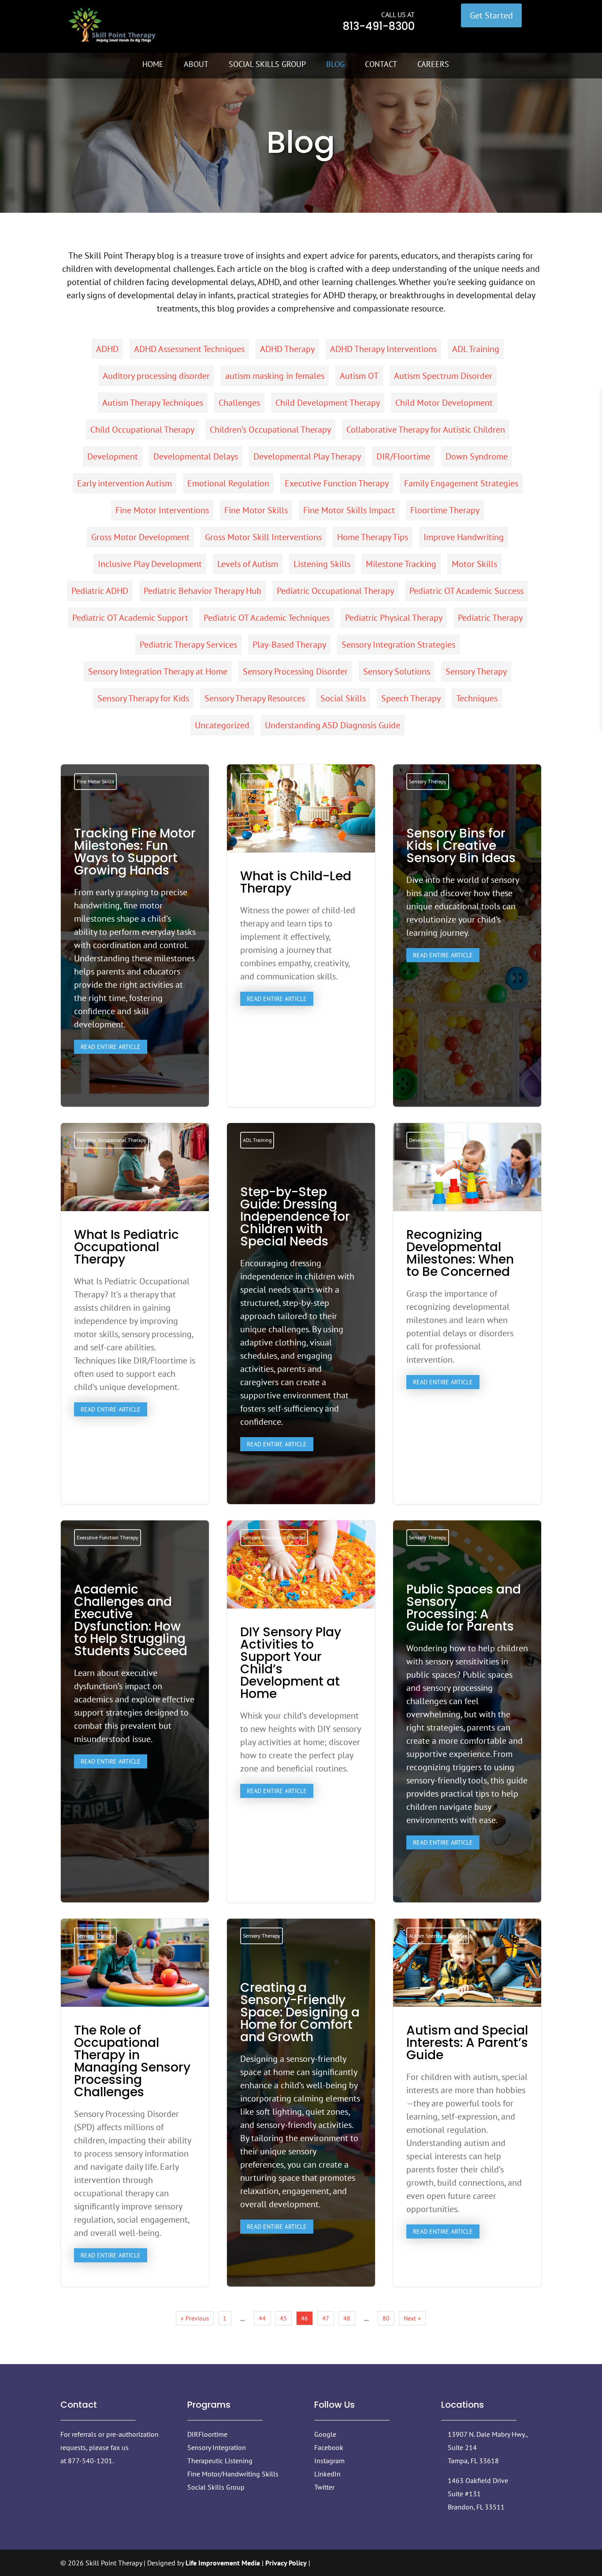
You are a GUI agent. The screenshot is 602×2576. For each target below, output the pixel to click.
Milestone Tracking (401, 564)
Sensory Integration (217, 2447)
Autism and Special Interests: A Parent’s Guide (467, 2103)
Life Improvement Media (223, 2563)
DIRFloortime (207, 2434)
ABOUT (196, 64)
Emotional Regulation (228, 483)
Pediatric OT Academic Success (466, 591)
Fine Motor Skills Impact (349, 510)
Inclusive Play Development (150, 564)
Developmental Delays (196, 456)
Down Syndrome (477, 456)
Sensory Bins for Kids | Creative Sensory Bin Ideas (467, 897)
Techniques (477, 698)
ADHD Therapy (287, 349)
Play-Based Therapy (289, 645)
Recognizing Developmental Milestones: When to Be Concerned (467, 1314)
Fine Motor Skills (256, 510)
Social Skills (343, 698)
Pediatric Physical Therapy (394, 618)
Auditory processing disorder (156, 376)
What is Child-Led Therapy (301, 936)
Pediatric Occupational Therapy (335, 591)
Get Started (491, 15)
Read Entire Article (111, 1047)
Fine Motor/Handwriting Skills (233, 2474)
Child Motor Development (444, 403)
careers (433, 64)
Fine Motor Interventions (162, 510)
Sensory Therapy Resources (255, 698)
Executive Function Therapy (337, 483)
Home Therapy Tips (373, 537)
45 (283, 2318)
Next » (412, 2318)
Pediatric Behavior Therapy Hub (203, 591)
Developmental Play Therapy (307, 456)
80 (386, 2318)
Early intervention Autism (124, 483)
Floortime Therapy (445, 510)
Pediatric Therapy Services (188, 645)
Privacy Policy (286, 2563)
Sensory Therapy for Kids (143, 698)
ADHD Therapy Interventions (383, 349)
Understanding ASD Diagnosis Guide (333, 725)
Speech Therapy (411, 698)
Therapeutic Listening (220, 2461)
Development (113, 456)
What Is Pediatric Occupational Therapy (135, 1314)
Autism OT (359, 376)
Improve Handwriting (464, 537)
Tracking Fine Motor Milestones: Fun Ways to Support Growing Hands (135, 943)
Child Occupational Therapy (142, 430)
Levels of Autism (248, 564)
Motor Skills (474, 564)
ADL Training (476, 349)
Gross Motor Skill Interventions (263, 537)
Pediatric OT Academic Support (130, 618)
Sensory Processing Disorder (295, 671)
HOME (153, 64)
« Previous (195, 2318)
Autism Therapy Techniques (153, 403)
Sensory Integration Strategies (398, 645)
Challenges (239, 403)
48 (347, 2318)
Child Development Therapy (328, 403)
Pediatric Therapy (490, 618)
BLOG (335, 64)
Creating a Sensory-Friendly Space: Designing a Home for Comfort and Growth (301, 2110)
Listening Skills (322, 564)
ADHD (107, 349)
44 (262, 2318)
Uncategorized (222, 725)
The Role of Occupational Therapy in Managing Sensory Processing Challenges (135, 2103)
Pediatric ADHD (100, 591)
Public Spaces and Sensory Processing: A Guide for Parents (467, 1719)
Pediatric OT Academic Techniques (267, 618)
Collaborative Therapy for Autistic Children (426, 430)
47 (326, 2318)
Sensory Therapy (476, 671)
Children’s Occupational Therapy (270, 430)
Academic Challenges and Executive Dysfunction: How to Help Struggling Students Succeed (135, 1678)
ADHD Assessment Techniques (189, 349)
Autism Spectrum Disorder (443, 376)
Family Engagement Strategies (461, 483)
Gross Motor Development (140, 537)
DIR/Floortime (403, 456)
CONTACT (381, 64)
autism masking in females (275, 376)
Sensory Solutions (397, 671)
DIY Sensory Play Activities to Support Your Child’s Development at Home (301, 1711)
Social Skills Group (267, 64)
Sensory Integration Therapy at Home (158, 671)
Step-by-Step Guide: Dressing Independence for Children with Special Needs (301, 1321)
